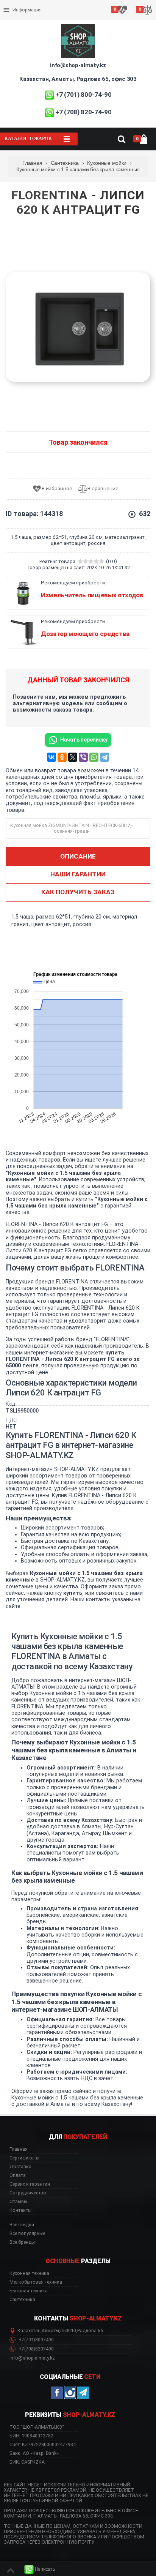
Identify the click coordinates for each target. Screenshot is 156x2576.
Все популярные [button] (27, 2233)
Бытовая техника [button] (29, 2291)
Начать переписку (84, 740)
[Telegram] (105, 757)
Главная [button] (19, 2149)
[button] (40, 2569)
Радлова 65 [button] (90, 2331)
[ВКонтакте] (51, 757)
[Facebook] (57, 2393)
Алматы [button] (50, 2331)
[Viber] (83, 757)
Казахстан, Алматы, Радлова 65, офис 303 (78, 79)
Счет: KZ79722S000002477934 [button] (43, 2444)
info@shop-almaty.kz (78, 65)
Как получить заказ (78, 892)
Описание (78, 856)
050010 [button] (68, 2331)
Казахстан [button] (29, 2331)
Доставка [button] (20, 2167)
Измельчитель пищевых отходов (92, 595)
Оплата (13, 4)
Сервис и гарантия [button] (30, 2184)
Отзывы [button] (18, 2202)
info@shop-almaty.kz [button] (32, 2358)
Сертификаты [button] (24, 2158)
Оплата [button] (18, 2175)
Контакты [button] (20, 2210)
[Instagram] (70, 2393)
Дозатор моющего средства (85, 634)
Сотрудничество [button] (28, 2193)
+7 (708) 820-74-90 (83, 112)
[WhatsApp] (94, 757)
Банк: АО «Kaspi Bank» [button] (34, 2453)
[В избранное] (55, 489)
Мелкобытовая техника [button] (36, 2282)
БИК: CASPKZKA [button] (27, 2462)
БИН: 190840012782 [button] (31, 2436)
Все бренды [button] (22, 2242)
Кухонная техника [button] (29, 2273)
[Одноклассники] (62, 757)
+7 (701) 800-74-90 (83, 95)
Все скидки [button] (22, 2225)
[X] (73, 757)
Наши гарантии (78, 874)
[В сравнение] (101, 489)
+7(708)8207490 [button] (36, 2349)
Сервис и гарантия (26, 16)
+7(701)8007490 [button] (36, 2340)
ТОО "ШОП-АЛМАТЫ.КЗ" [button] (37, 2427)
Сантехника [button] (22, 2300)
